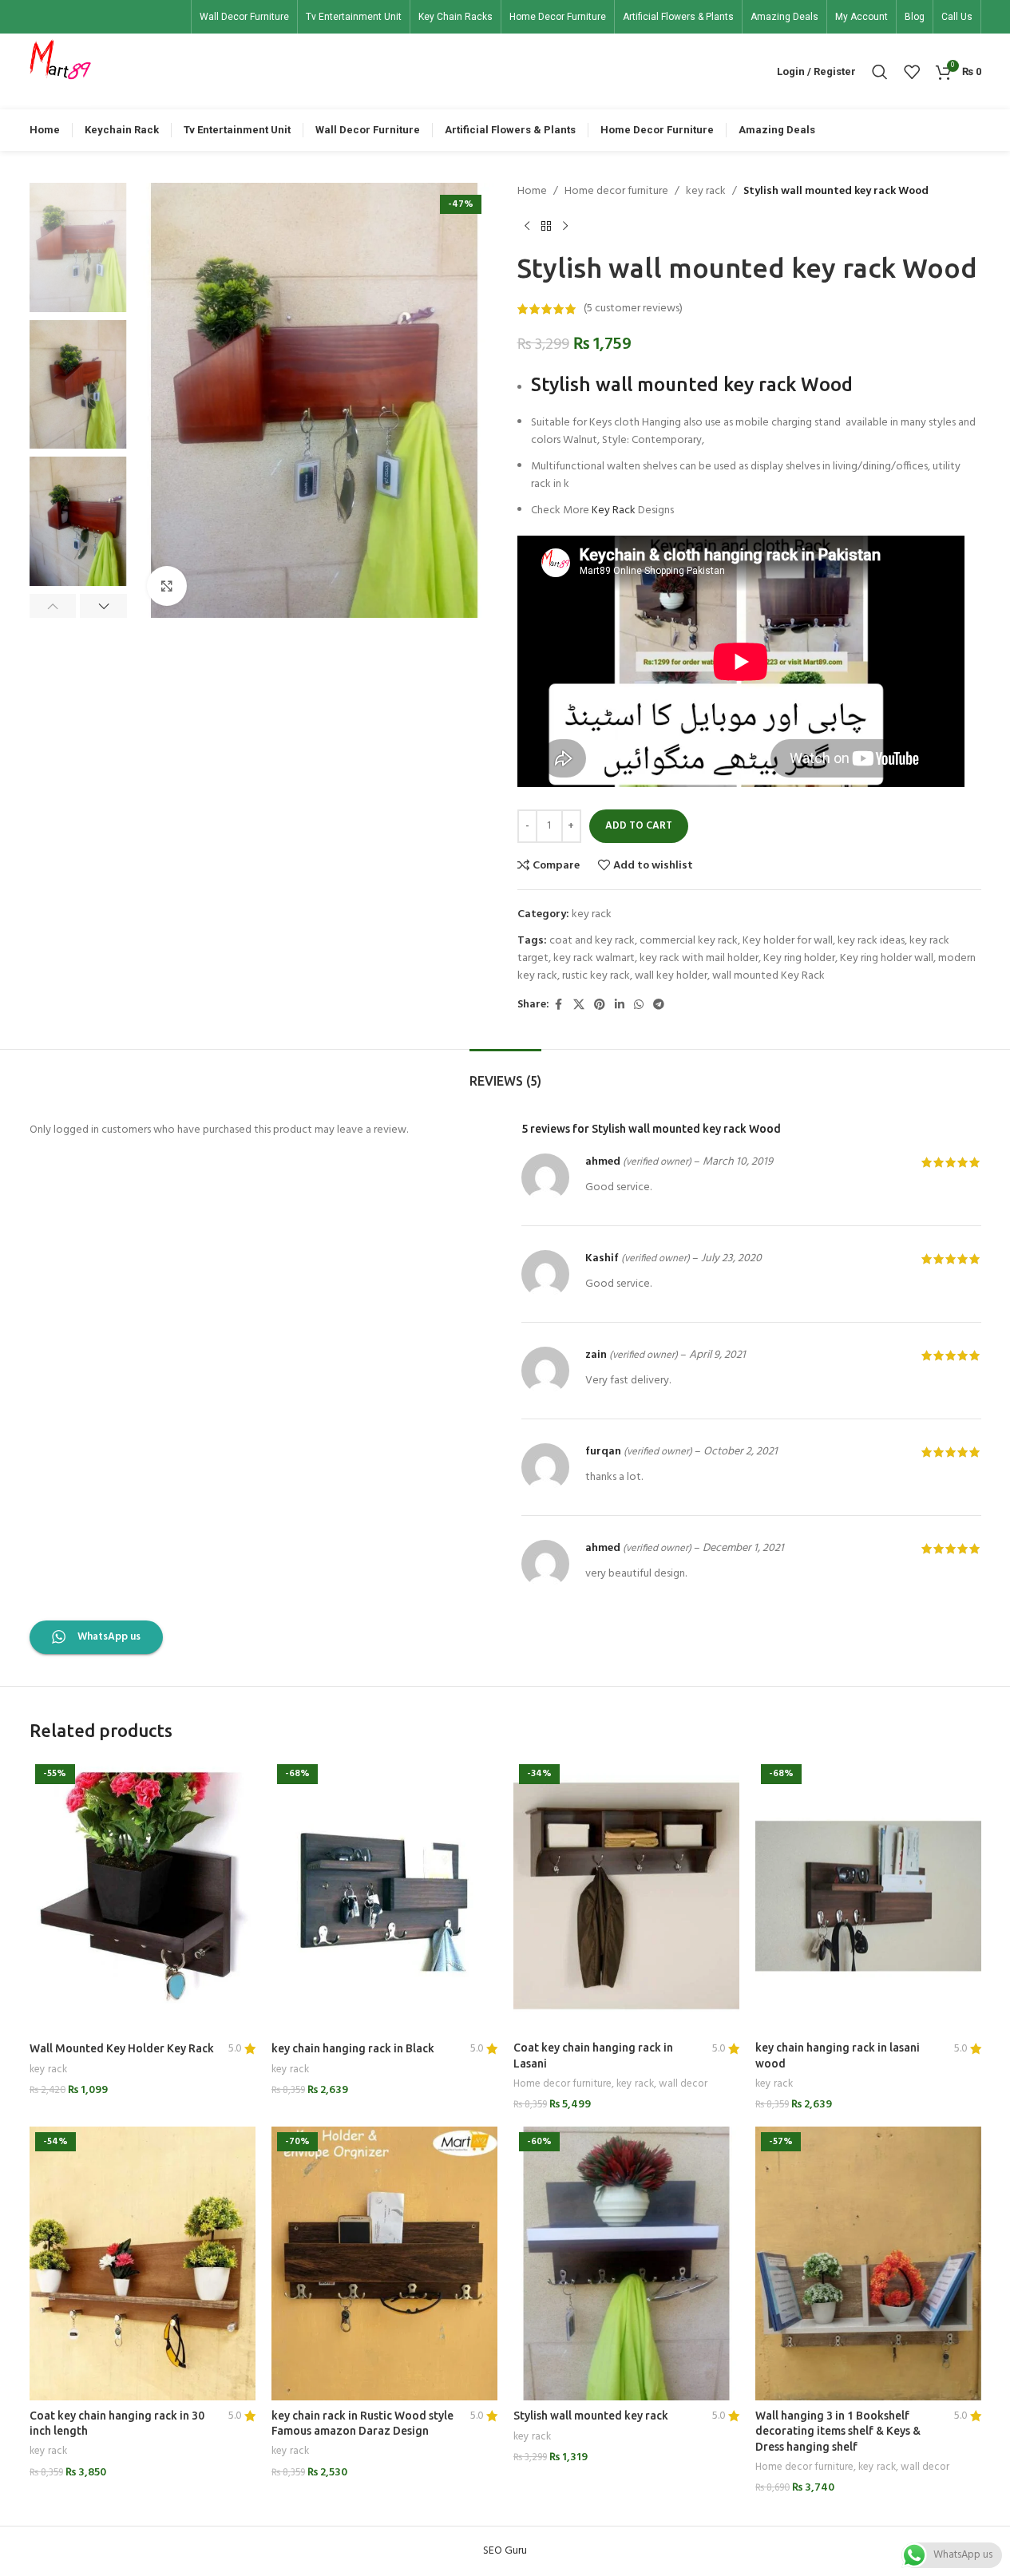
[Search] (880, 72)
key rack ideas (871, 941)
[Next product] (565, 226)
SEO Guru (505, 2551)
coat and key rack (592, 941)
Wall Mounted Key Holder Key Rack (122, 2048)
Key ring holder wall (887, 958)
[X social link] (579, 1005)
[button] (53, 606)
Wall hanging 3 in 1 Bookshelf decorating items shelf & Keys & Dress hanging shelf (838, 2431)
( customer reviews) (633, 309)
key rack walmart (594, 958)
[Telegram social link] (659, 1005)
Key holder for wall (788, 941)
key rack (706, 192)
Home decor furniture (616, 192)
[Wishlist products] (912, 72)
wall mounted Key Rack (768, 976)
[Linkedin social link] (620, 1005)
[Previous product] (527, 226)
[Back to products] (546, 226)
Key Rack (614, 510)
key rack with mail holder (699, 958)
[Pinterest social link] (600, 1005)
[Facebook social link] (559, 1005)
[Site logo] (61, 71)
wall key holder (671, 976)
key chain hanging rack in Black (353, 2048)
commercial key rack (689, 941)
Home (532, 192)
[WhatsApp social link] (639, 1005)
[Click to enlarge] (167, 586)
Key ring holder (799, 958)
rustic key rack (596, 976)
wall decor (683, 2084)
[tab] (505, 1073)
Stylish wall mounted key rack (591, 2416)
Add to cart (639, 826)
